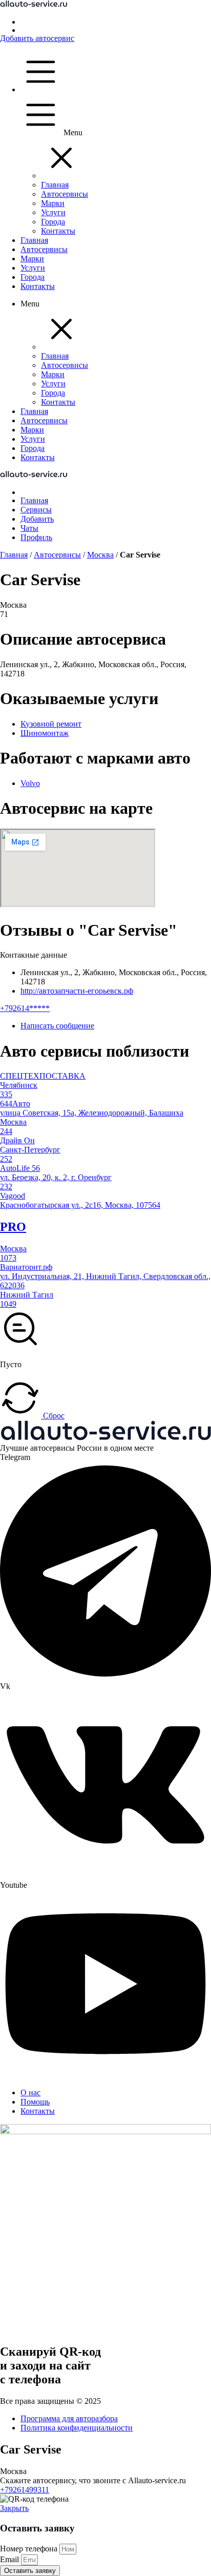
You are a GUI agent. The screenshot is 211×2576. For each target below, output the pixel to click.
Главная (14, 555)
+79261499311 (25, 2490)
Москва (100, 555)
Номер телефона (30, 2549)
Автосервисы (57, 555)
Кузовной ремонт (51, 724)
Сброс (53, 1416)
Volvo (30, 783)
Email (10, 2559)
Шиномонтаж (45, 733)
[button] (61, 176)
